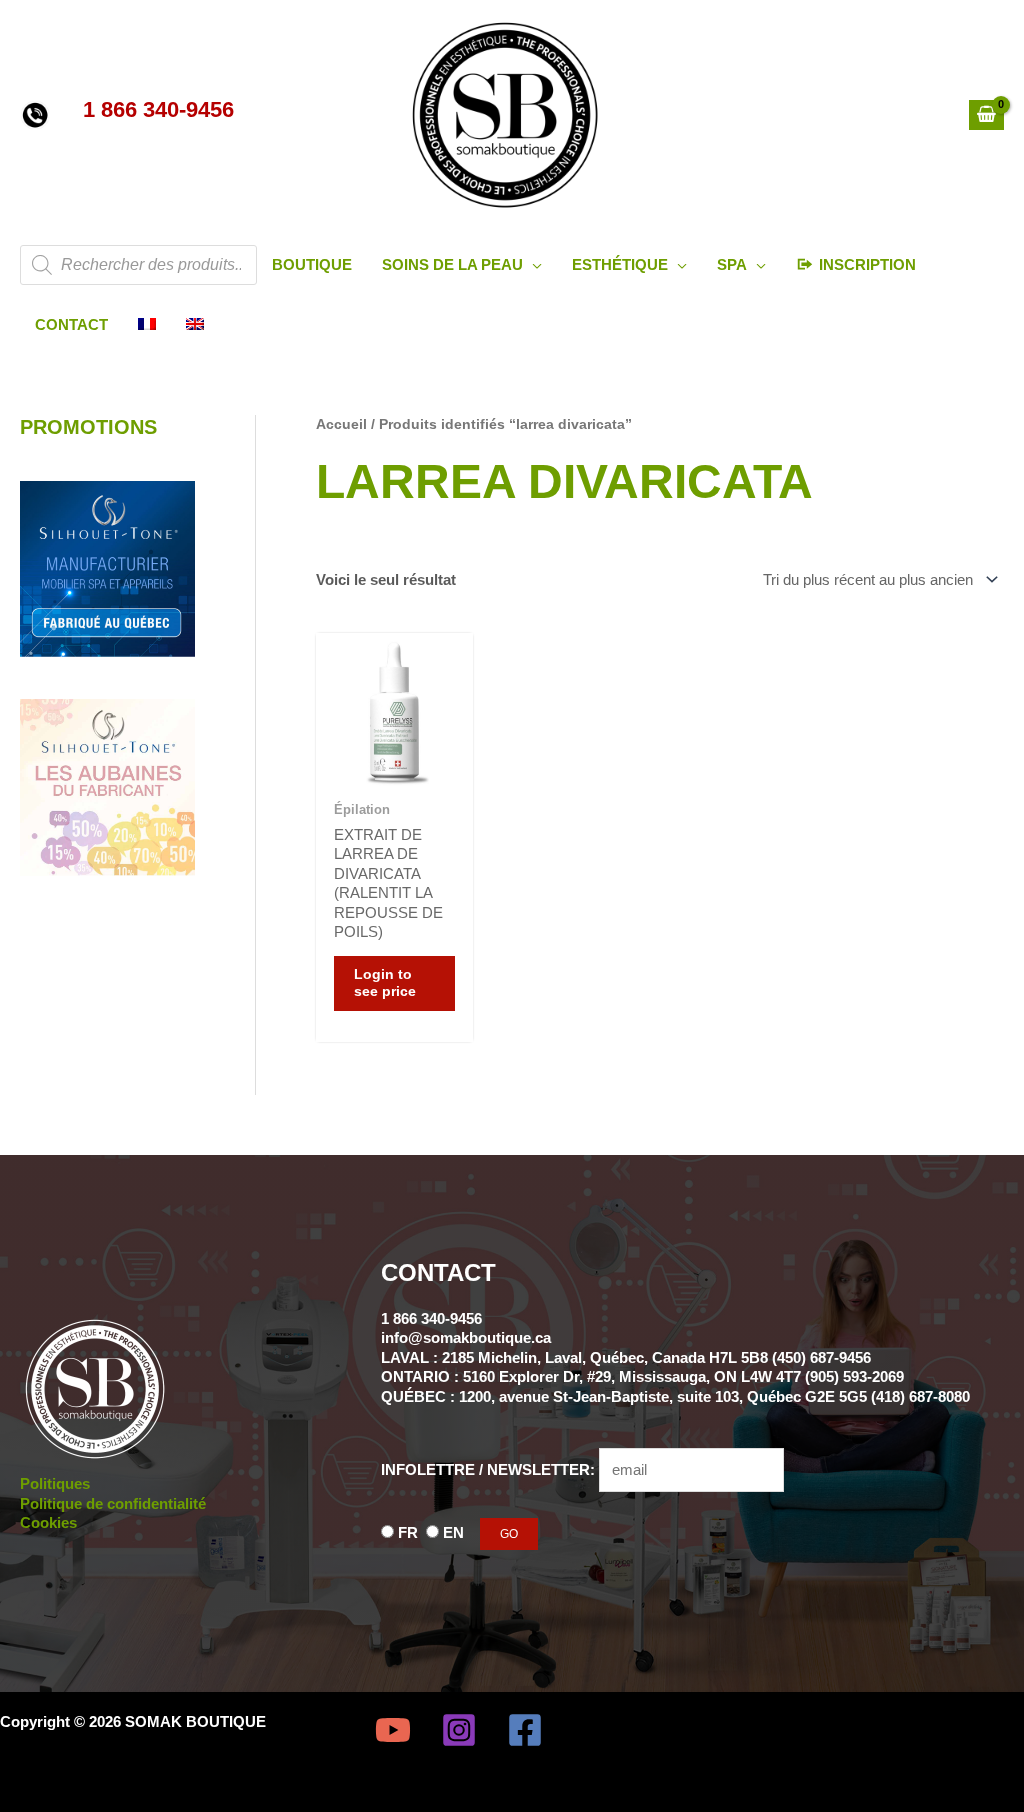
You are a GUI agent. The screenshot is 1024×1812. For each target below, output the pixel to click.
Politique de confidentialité (113, 1503)
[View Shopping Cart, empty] (986, 115)
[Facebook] (525, 1730)
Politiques (55, 1483)
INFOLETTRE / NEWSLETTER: (490, 1469)
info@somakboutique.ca (466, 1337)
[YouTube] (393, 1730)
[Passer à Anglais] (195, 325)
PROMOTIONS (88, 427)
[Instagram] (459, 1730)
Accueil (341, 424)
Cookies (48, 1522)
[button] (532, 264)
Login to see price (385, 983)
